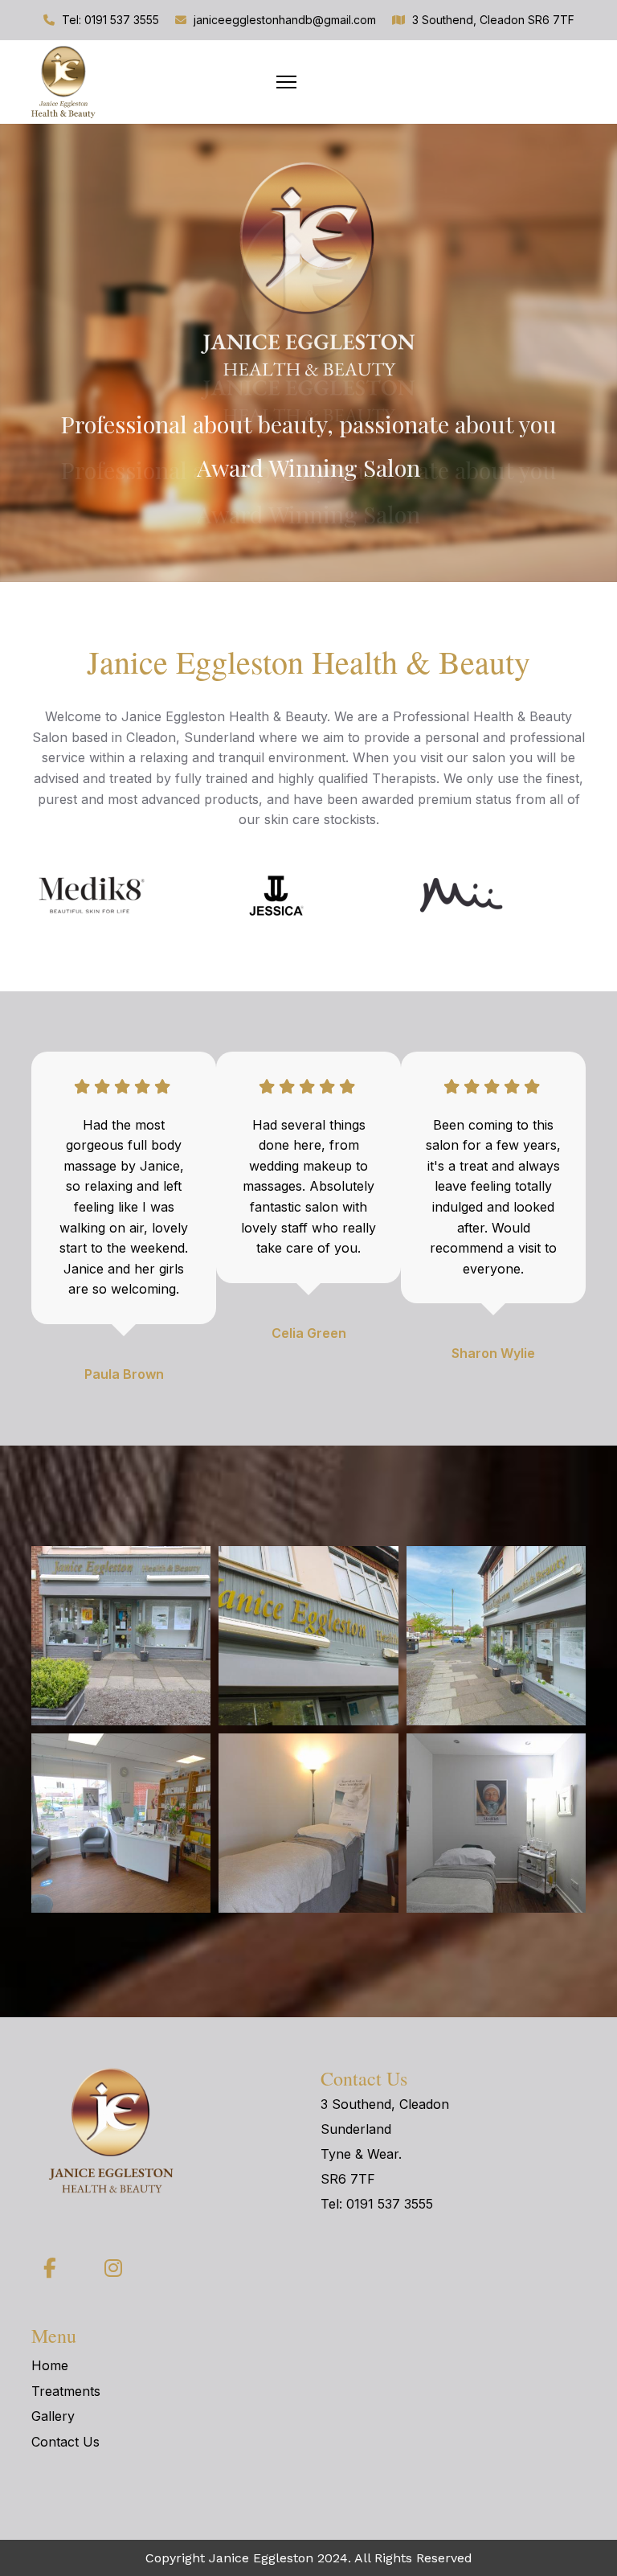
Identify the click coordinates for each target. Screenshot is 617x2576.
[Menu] (286, 82)
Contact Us (65, 2442)
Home (50, 2365)
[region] (308, 353)
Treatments (66, 2391)
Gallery (53, 2416)
